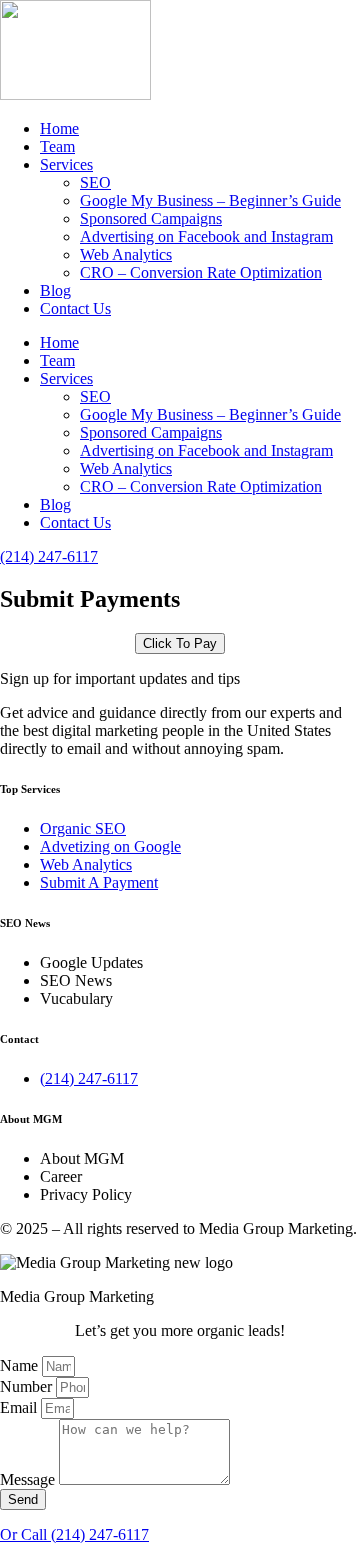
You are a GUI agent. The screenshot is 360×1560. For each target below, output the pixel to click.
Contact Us (75, 308)
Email (20, 1407)
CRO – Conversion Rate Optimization (201, 272)
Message (29, 1479)
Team (57, 146)
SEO (95, 182)
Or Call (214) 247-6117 (74, 1534)
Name (21, 1365)
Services (66, 164)
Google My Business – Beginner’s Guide (210, 200)
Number (28, 1386)
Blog (55, 290)
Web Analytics (126, 254)
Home (59, 128)
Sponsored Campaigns (151, 218)
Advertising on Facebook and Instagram (206, 236)
